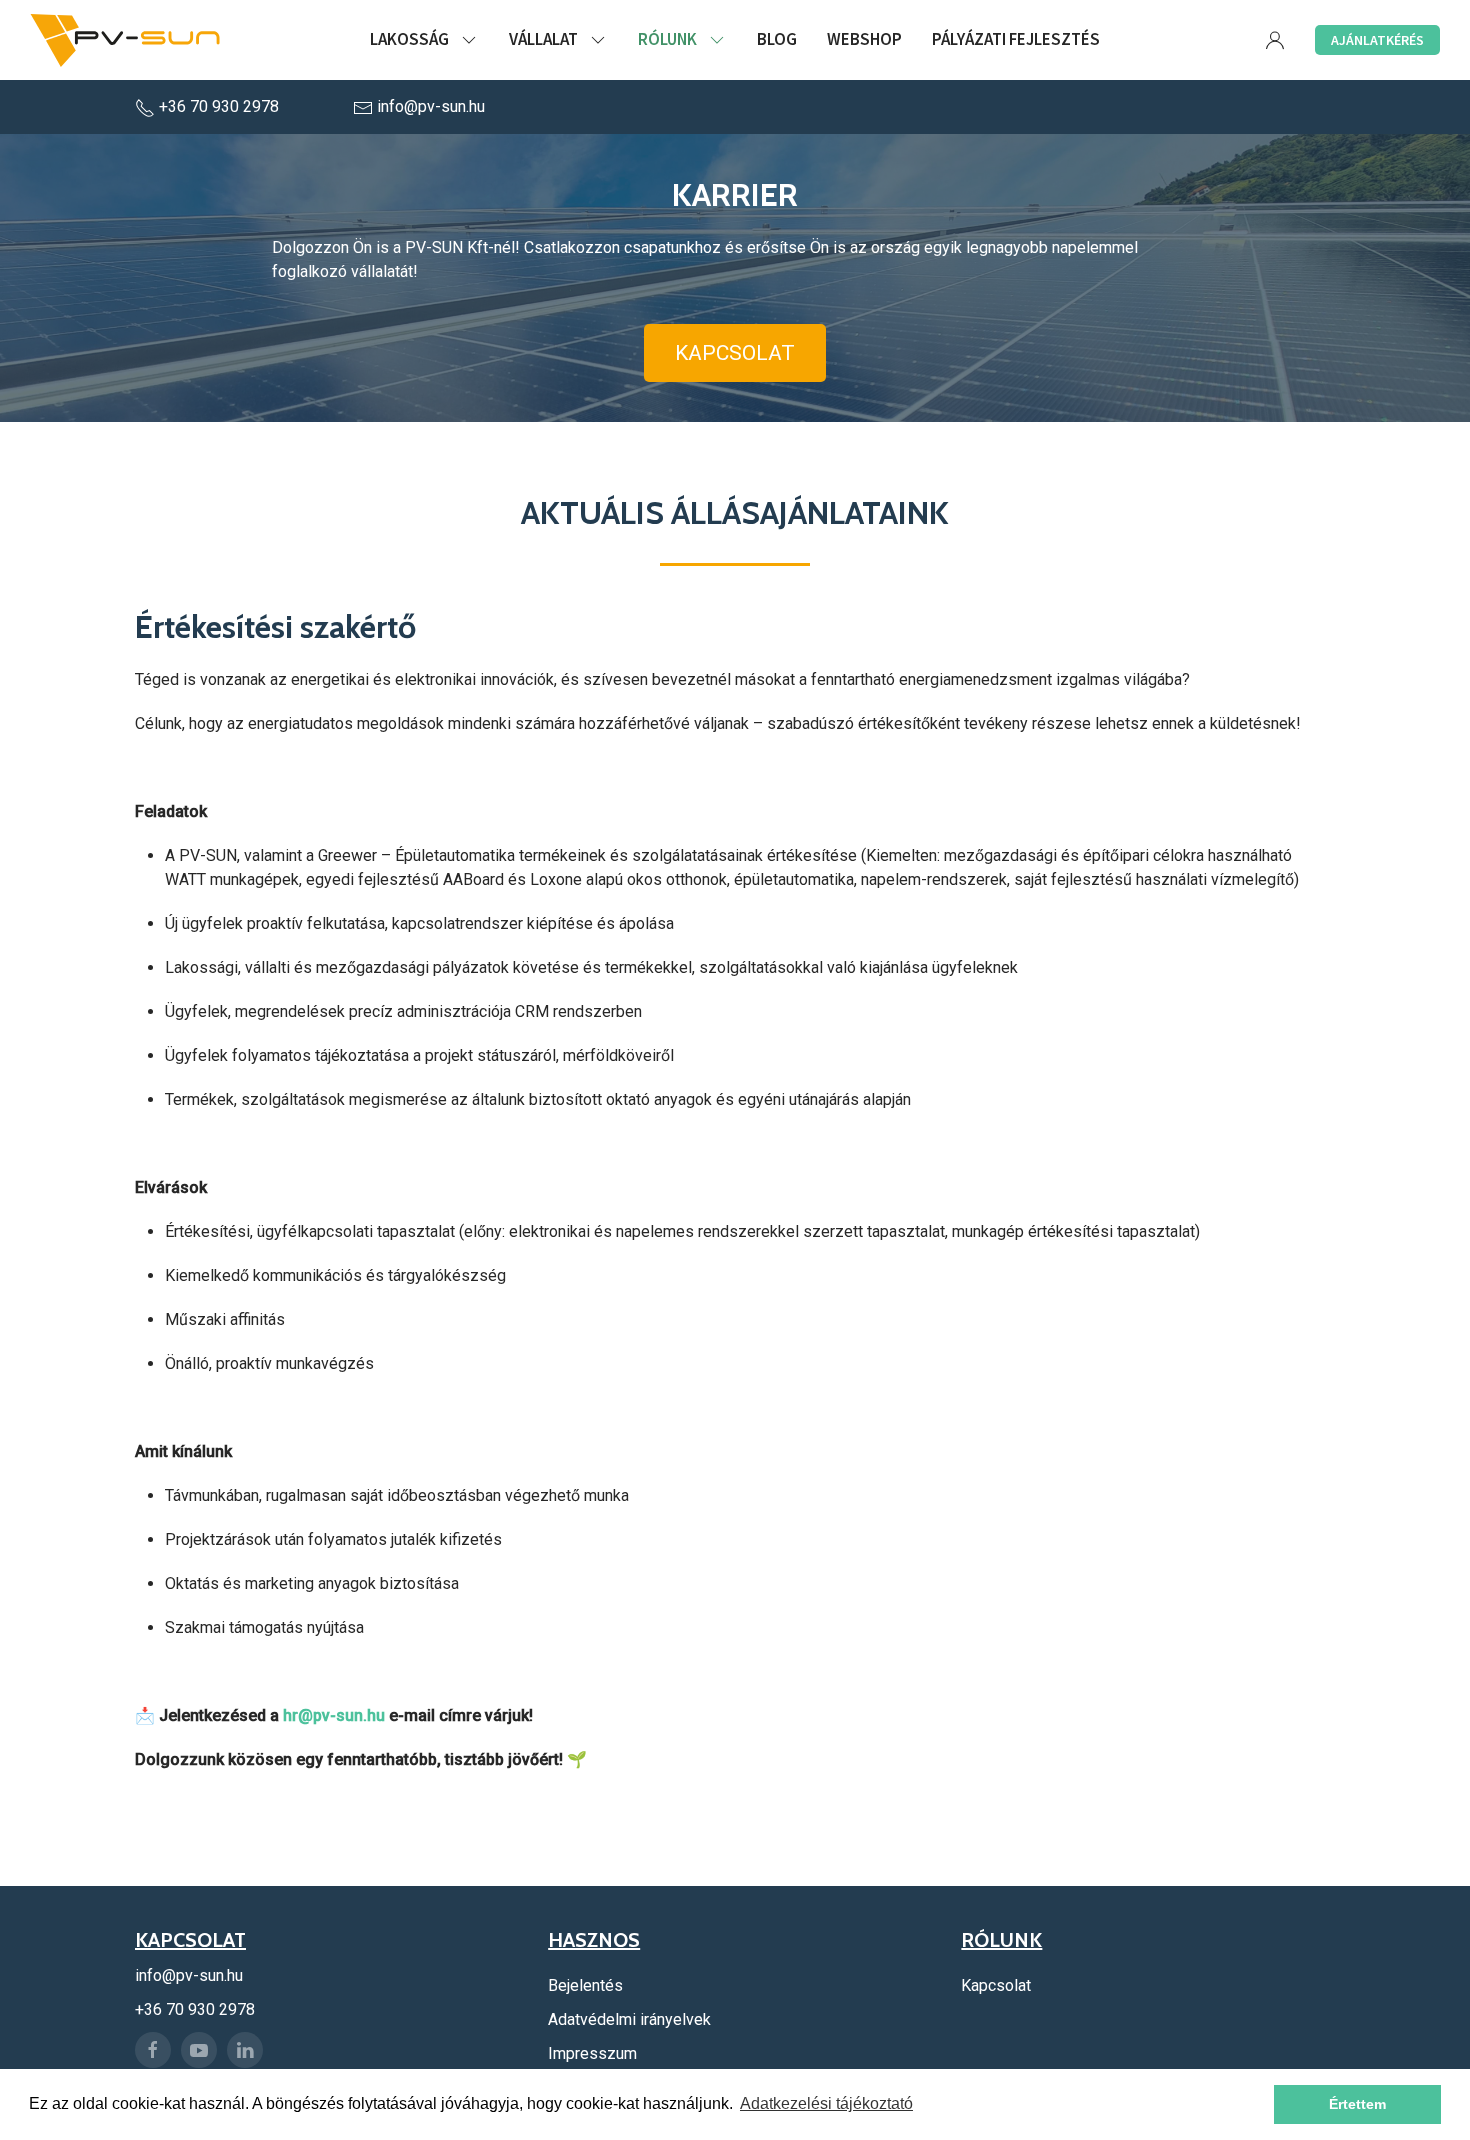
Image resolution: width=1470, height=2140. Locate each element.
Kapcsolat (735, 353)
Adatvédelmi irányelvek (629, 2019)
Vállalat (543, 39)
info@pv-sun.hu (429, 106)
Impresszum (592, 2053)
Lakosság (409, 39)
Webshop (864, 39)
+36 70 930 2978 (219, 106)
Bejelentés (585, 1985)
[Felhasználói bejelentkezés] (1275, 40)
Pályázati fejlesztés (1016, 39)
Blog (777, 39)
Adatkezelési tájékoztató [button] (826, 2103)
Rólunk (667, 39)
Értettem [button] (1357, 2104)
